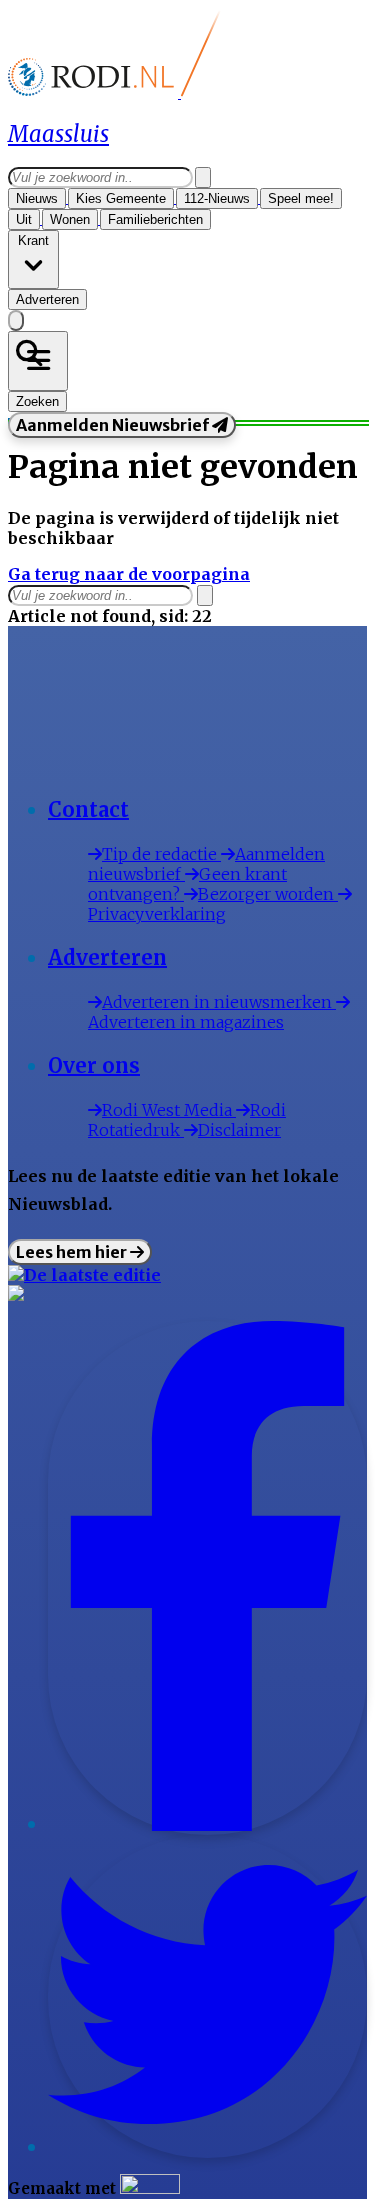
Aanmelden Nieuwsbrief (114, 425)
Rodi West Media (169, 1110)
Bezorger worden (268, 894)
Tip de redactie (161, 854)
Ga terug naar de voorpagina (129, 574)
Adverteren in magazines (186, 1022)
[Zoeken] (203, 177)
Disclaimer (239, 1130)
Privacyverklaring (157, 914)
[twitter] (207, 2148)
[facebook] (207, 1825)
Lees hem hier (73, 1252)
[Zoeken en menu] (38, 361)
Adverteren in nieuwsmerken (219, 1002)
